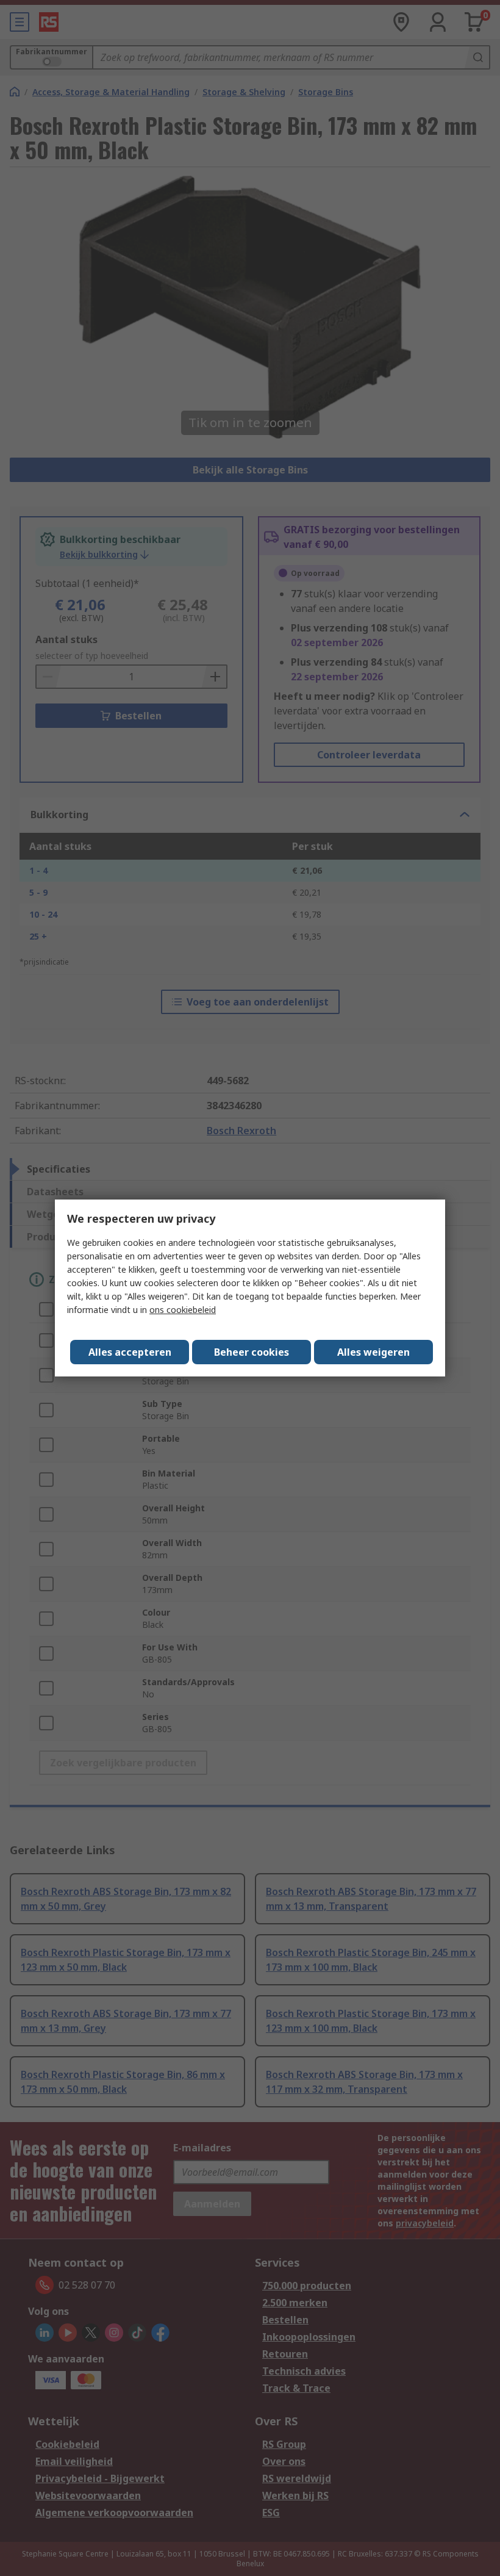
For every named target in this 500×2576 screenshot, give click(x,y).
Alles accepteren (130, 1352)
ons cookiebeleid (183, 1310)
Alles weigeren (373, 1352)
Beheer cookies (252, 1352)
